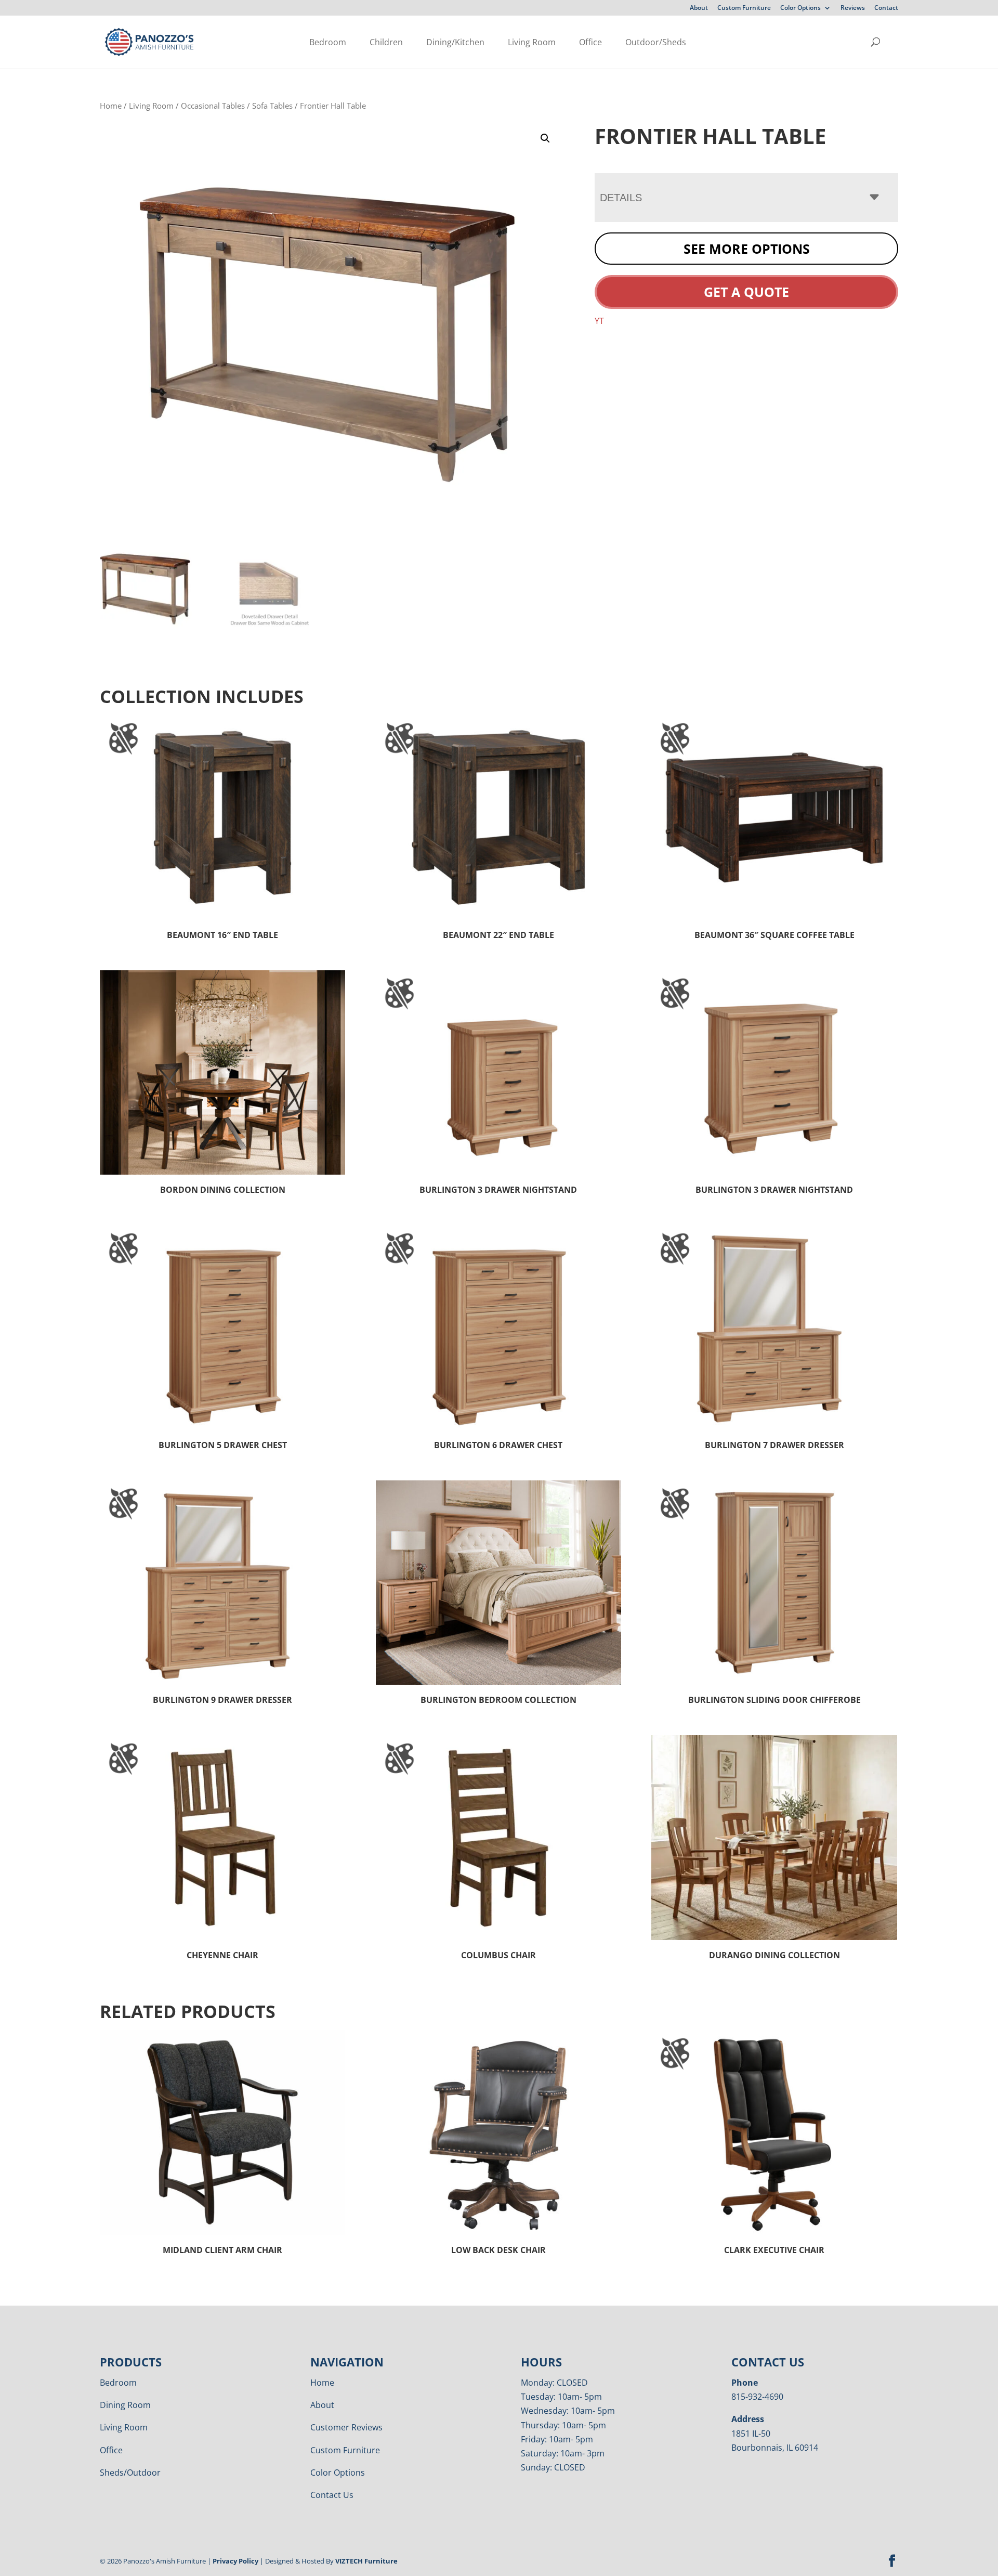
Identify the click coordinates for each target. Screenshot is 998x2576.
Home (111, 106)
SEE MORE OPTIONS (747, 249)
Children (386, 42)
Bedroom (328, 42)
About (699, 8)
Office (590, 42)
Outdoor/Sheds (656, 42)
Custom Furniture (744, 8)
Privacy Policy (235, 2561)
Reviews (853, 8)
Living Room (532, 42)
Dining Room (125, 2405)
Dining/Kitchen (455, 42)
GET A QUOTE (746, 292)
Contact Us (332, 2495)
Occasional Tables (213, 106)
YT (599, 321)
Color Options (800, 8)
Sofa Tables (272, 106)
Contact (886, 8)
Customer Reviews (346, 2427)
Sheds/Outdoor (130, 2473)
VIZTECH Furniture (366, 2561)
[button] (545, 138)
